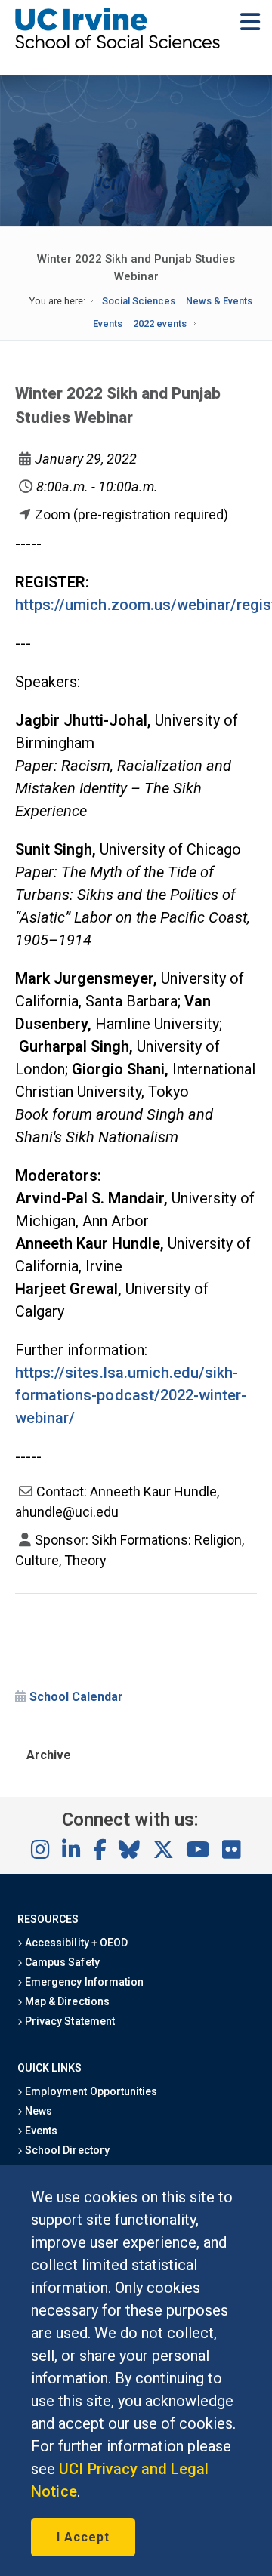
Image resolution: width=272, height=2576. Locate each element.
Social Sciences (139, 301)
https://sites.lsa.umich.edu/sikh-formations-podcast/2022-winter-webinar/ (131, 1395)
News (37, 2111)
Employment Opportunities (90, 2091)
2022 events (160, 324)
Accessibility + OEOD (75, 1943)
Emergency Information (83, 1982)
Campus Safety (61, 1962)
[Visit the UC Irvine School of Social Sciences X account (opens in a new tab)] (163, 1850)
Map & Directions (66, 2001)
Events (108, 324)
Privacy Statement (69, 2021)
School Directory (66, 2150)
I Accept (83, 2537)
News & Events (219, 301)
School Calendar (76, 1697)
